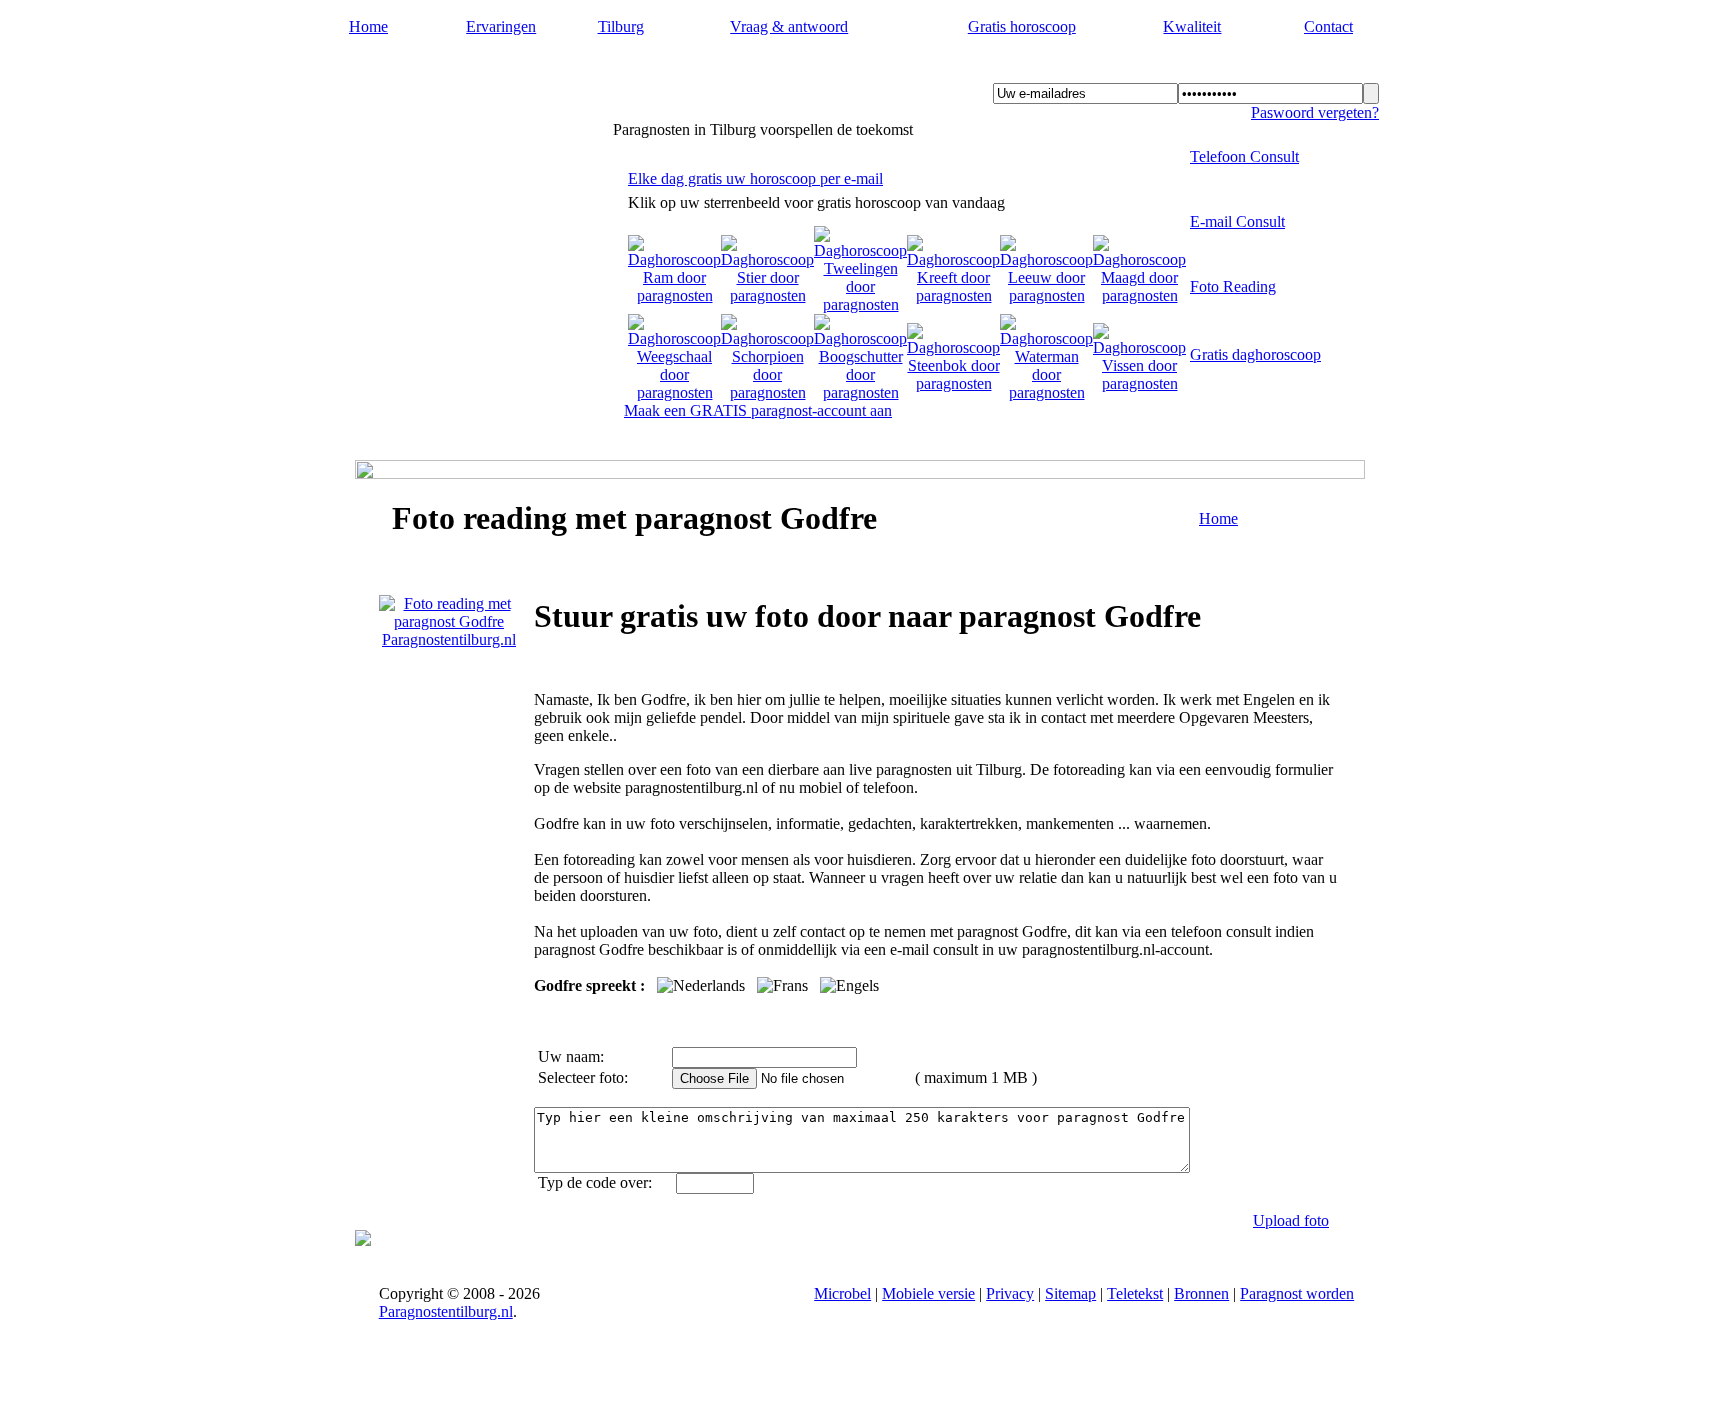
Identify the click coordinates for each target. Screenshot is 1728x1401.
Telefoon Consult (1244, 156)
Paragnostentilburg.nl (465, 71)
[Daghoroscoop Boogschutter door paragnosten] (860, 392)
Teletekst (1135, 1293)
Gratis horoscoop (1022, 26)
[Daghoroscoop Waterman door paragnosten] (1046, 392)
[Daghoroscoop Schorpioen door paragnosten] (767, 392)
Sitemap (1070, 1293)
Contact (1328, 26)
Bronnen (1201, 1293)
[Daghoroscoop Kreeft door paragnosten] (953, 295)
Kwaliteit (1192, 26)
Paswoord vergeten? (1315, 112)
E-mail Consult (1237, 221)
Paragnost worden (1297, 1293)
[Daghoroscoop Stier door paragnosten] (767, 295)
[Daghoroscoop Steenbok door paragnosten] (953, 383)
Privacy (1010, 1293)
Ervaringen (501, 26)
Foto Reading (1233, 286)
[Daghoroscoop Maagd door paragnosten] (1139, 295)
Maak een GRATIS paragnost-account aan (758, 410)
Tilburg (621, 26)
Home (368, 26)
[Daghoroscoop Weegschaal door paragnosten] (674, 392)
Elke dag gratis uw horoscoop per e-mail (755, 178)
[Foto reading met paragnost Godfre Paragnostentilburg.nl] (449, 639)
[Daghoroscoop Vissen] (1139, 383)
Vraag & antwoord (789, 26)
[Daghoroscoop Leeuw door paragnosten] (1046, 295)
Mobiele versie (928, 1293)
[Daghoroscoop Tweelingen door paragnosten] (860, 304)
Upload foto (1291, 1220)
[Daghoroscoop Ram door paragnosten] (674, 295)
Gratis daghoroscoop (1255, 354)
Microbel (842, 1293)
